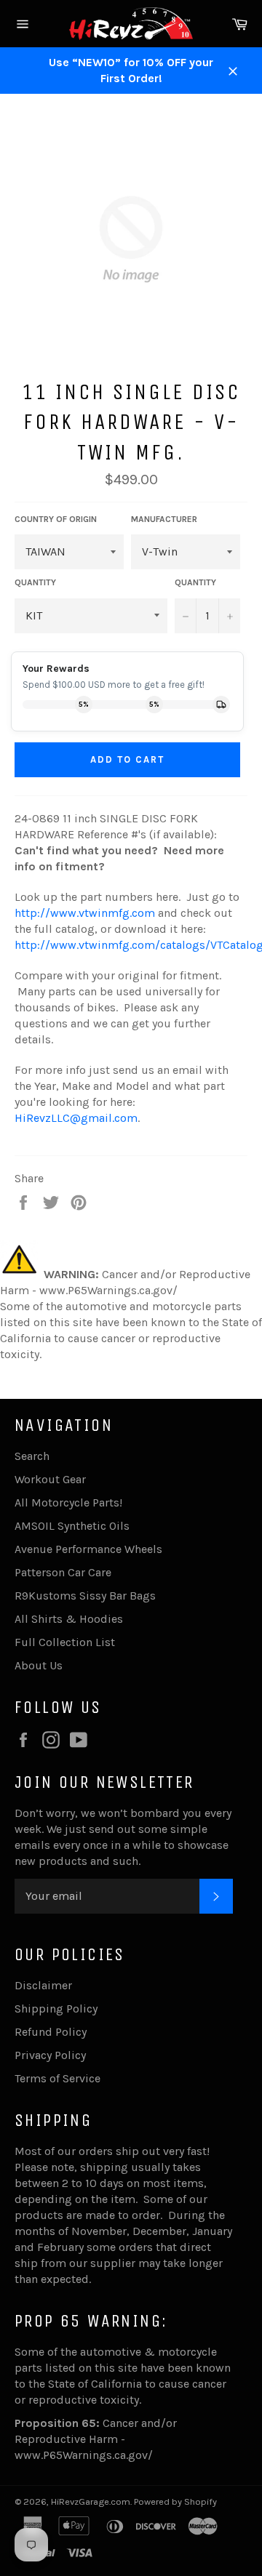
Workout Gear (50, 1479)
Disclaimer (43, 1985)
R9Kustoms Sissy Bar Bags (85, 1596)
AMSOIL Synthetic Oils (72, 1526)
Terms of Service (57, 2078)
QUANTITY (35, 582)
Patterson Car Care (63, 1572)
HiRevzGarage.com (91, 2501)
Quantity (195, 582)
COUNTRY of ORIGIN (56, 519)
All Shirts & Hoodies (69, 1619)
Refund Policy (51, 2032)
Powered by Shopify (175, 2501)
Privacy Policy (50, 2055)
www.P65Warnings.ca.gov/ (84, 2455)
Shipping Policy (56, 2009)
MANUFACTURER (164, 519)
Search (32, 1456)
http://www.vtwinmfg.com (85, 913)
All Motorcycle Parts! (68, 1502)
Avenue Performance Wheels (88, 1549)
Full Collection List (65, 1642)
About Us (39, 1665)
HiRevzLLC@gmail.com (76, 1118)
